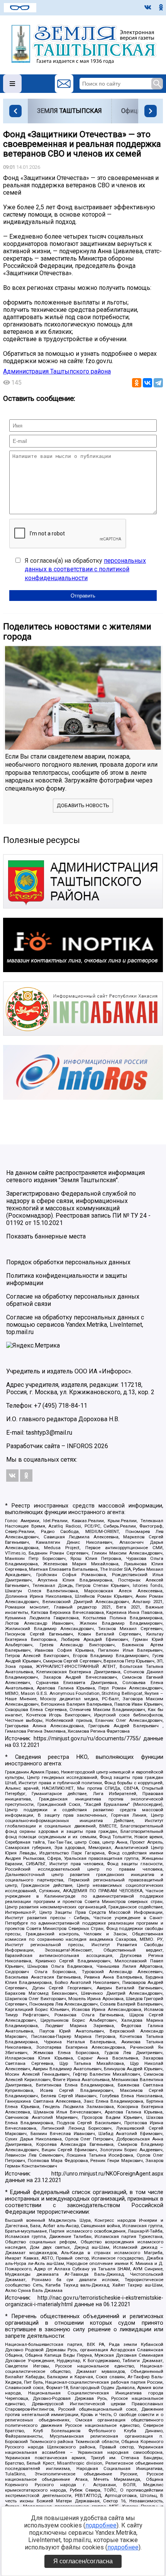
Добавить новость (83, 805)
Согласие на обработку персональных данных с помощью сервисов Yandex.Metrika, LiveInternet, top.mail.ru (75, 1325)
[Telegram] (158, 383)
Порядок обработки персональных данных (68, 1262)
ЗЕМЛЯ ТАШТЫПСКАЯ (69, 111)
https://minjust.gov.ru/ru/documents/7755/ (87, 1739)
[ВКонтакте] (147, 383)
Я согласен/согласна (83, 2561)
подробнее (101, 2525)
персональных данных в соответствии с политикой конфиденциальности (85, 569)
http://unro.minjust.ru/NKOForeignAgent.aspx (107, 2174)
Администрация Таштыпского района (57, 371)
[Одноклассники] (137, 383)
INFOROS (80, 1446)
